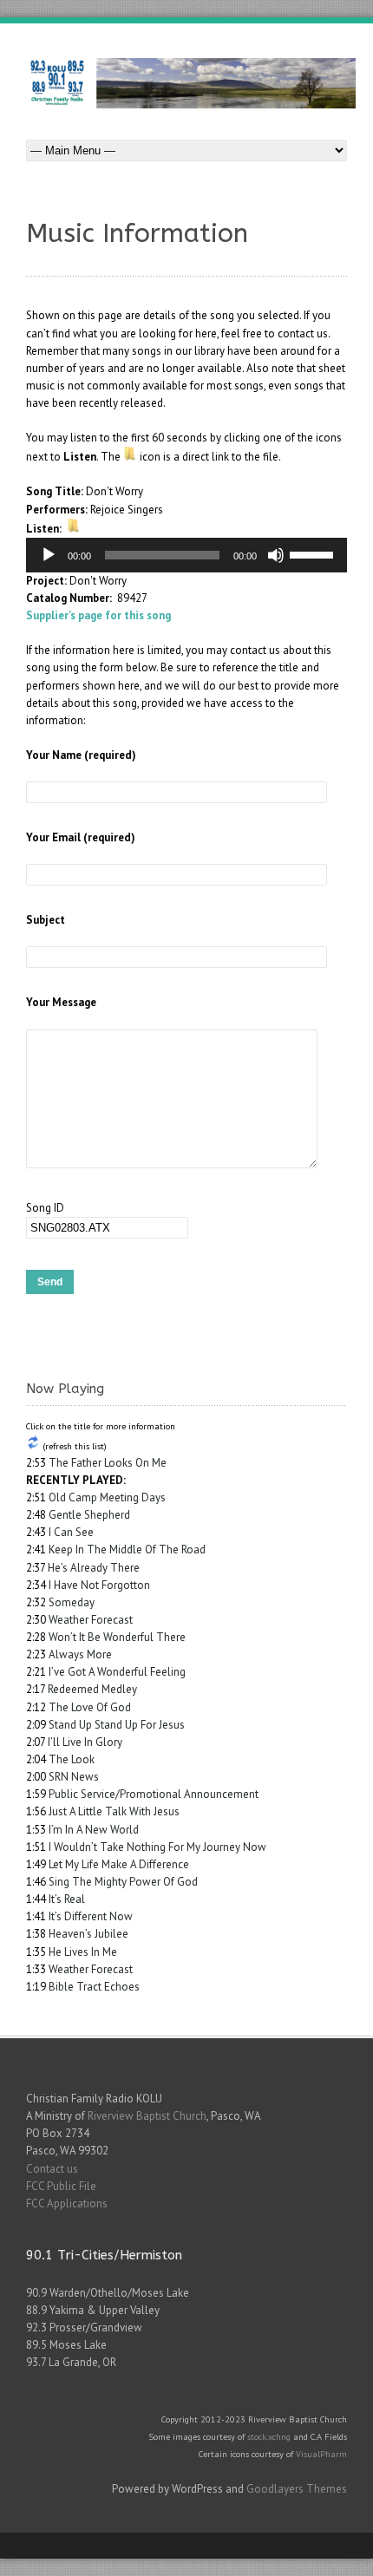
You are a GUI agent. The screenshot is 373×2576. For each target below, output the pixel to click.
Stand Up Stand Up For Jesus (117, 1725)
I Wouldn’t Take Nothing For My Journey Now (157, 1847)
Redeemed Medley (92, 1689)
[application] (186, 555)
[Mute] (276, 555)
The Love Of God (90, 1707)
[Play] (49, 555)
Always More (80, 1654)
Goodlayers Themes (297, 2489)
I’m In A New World (94, 1830)
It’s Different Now (91, 1916)
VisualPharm (321, 2454)
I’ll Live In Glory (85, 1742)
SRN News (74, 1777)
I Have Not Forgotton (99, 1585)
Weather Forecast (91, 1620)
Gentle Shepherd (89, 1515)
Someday (72, 1602)
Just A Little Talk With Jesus (114, 1811)
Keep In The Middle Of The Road (127, 1550)
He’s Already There (94, 1568)
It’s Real (67, 1899)
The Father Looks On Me (108, 1463)
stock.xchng (269, 2436)
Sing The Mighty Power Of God (123, 1882)
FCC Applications (67, 2203)
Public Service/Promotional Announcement (154, 1794)
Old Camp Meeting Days (107, 1497)
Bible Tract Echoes (94, 1987)
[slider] (314, 553)
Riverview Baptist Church (147, 2116)
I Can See (71, 1532)
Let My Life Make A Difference (119, 1864)
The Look (72, 1759)
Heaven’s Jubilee (88, 1934)
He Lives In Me (83, 1952)
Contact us (52, 2169)
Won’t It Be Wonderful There (117, 1637)
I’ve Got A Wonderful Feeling (117, 1672)
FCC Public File (61, 2186)
